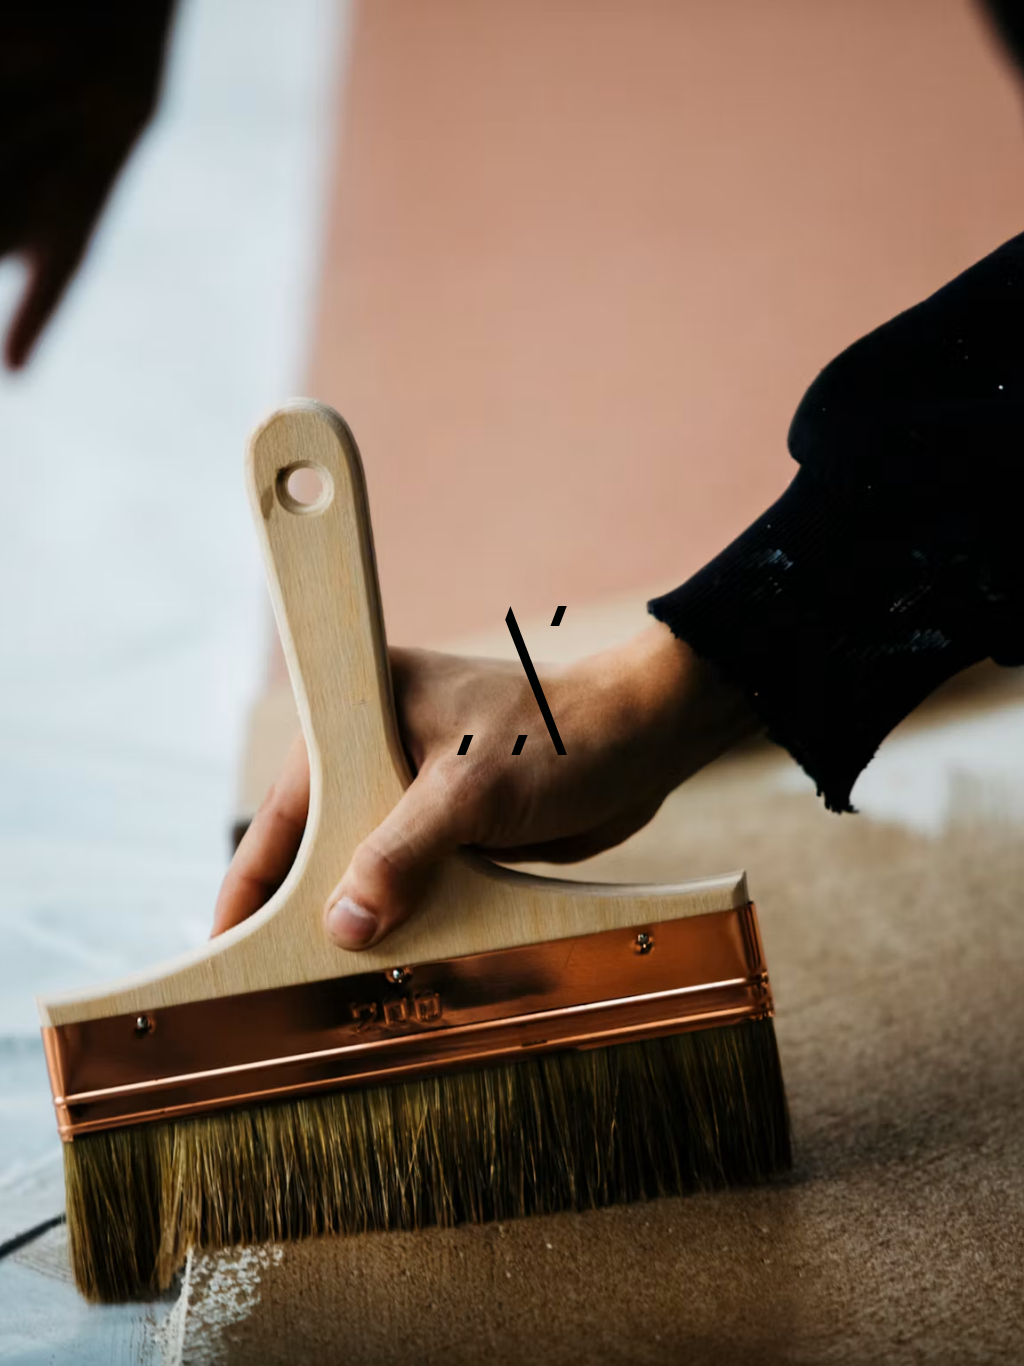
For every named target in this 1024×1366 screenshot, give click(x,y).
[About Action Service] (512, 683)
